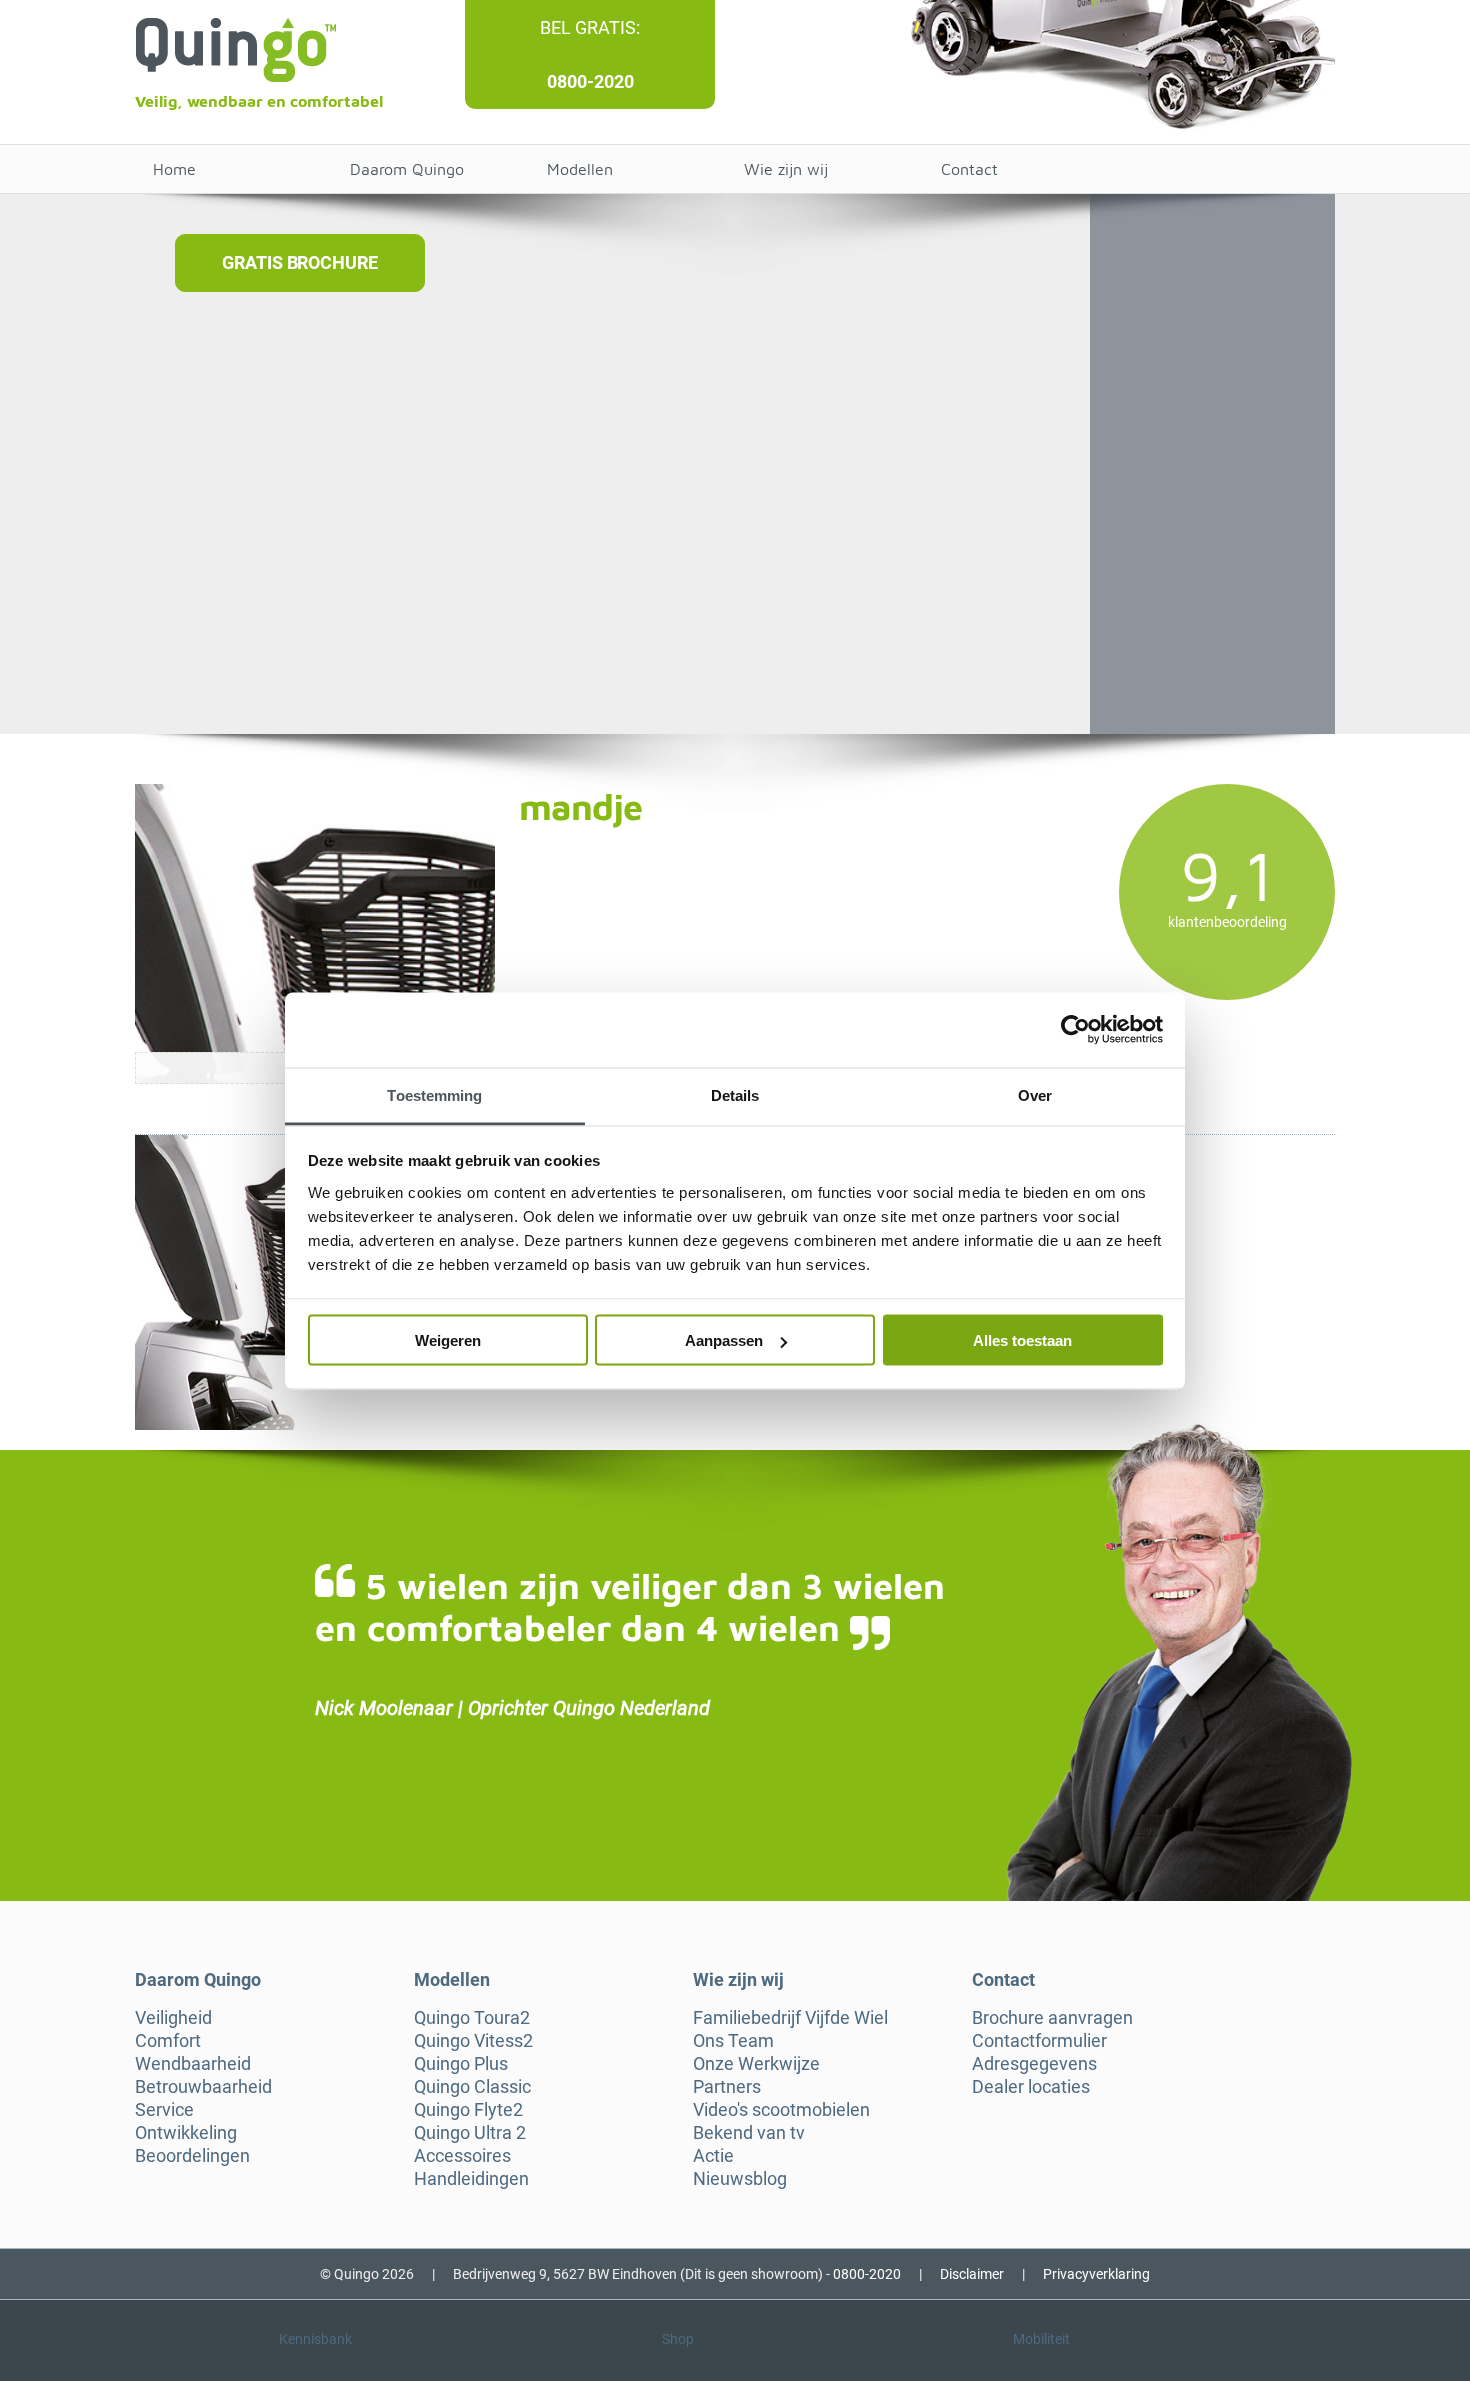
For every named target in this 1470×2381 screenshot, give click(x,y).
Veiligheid (173, 2018)
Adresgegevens (1034, 2064)
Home (174, 169)
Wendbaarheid (193, 2064)
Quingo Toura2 (472, 2018)
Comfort (168, 2041)
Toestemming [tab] (434, 1094)
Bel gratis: (590, 27)
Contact (969, 169)
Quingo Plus (461, 2064)
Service (164, 2110)
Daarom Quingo (407, 169)
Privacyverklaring (1096, 2274)
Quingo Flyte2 (468, 2110)
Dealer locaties (1031, 2087)
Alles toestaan (1022, 1340)
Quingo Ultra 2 (470, 2133)
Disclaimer (972, 2274)
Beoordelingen (192, 2156)
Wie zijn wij (786, 169)
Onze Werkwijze (756, 2064)
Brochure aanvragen (1052, 2018)
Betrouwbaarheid (203, 2087)
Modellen (580, 169)
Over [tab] (1035, 1094)
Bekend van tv (749, 2133)
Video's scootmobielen (781, 2110)
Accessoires (462, 2156)
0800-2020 (590, 81)
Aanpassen (724, 1340)
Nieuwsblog (740, 2179)
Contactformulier (1039, 2041)
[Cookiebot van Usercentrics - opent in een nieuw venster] (1075, 1030)
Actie (713, 2156)
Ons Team (733, 2041)
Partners (727, 2087)
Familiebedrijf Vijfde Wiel (790, 2018)
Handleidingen (471, 2179)
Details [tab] (735, 1094)
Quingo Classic (472, 2087)
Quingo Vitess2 (473, 2041)
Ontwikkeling (186, 2133)
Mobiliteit (1041, 2339)
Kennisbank (315, 2339)
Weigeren (448, 1340)
